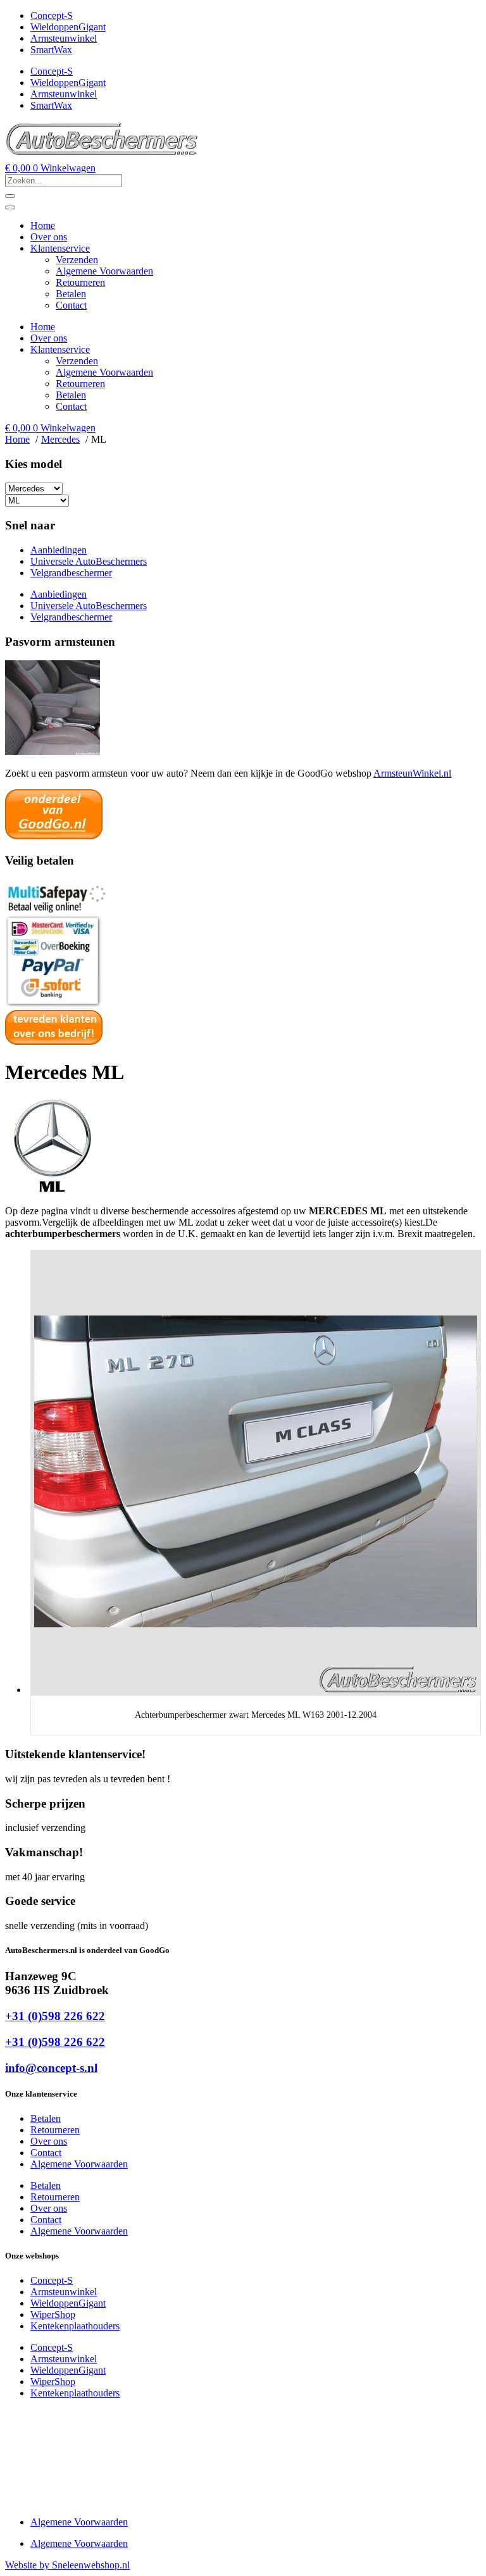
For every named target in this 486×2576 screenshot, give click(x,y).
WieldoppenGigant (68, 27)
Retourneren (80, 282)
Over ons (49, 237)
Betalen (71, 294)
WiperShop (53, 2314)
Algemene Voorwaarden (104, 271)
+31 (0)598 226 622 (55, 2016)
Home (43, 225)
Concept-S (52, 15)
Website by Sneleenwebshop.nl (67, 2565)
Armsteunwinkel (64, 38)
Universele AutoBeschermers (89, 561)
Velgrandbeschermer (71, 573)
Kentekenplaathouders (75, 2326)
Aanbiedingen (59, 550)
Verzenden (77, 260)
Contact (71, 305)
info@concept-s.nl (51, 2068)
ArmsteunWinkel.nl (412, 773)
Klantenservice (60, 248)
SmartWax (51, 50)
